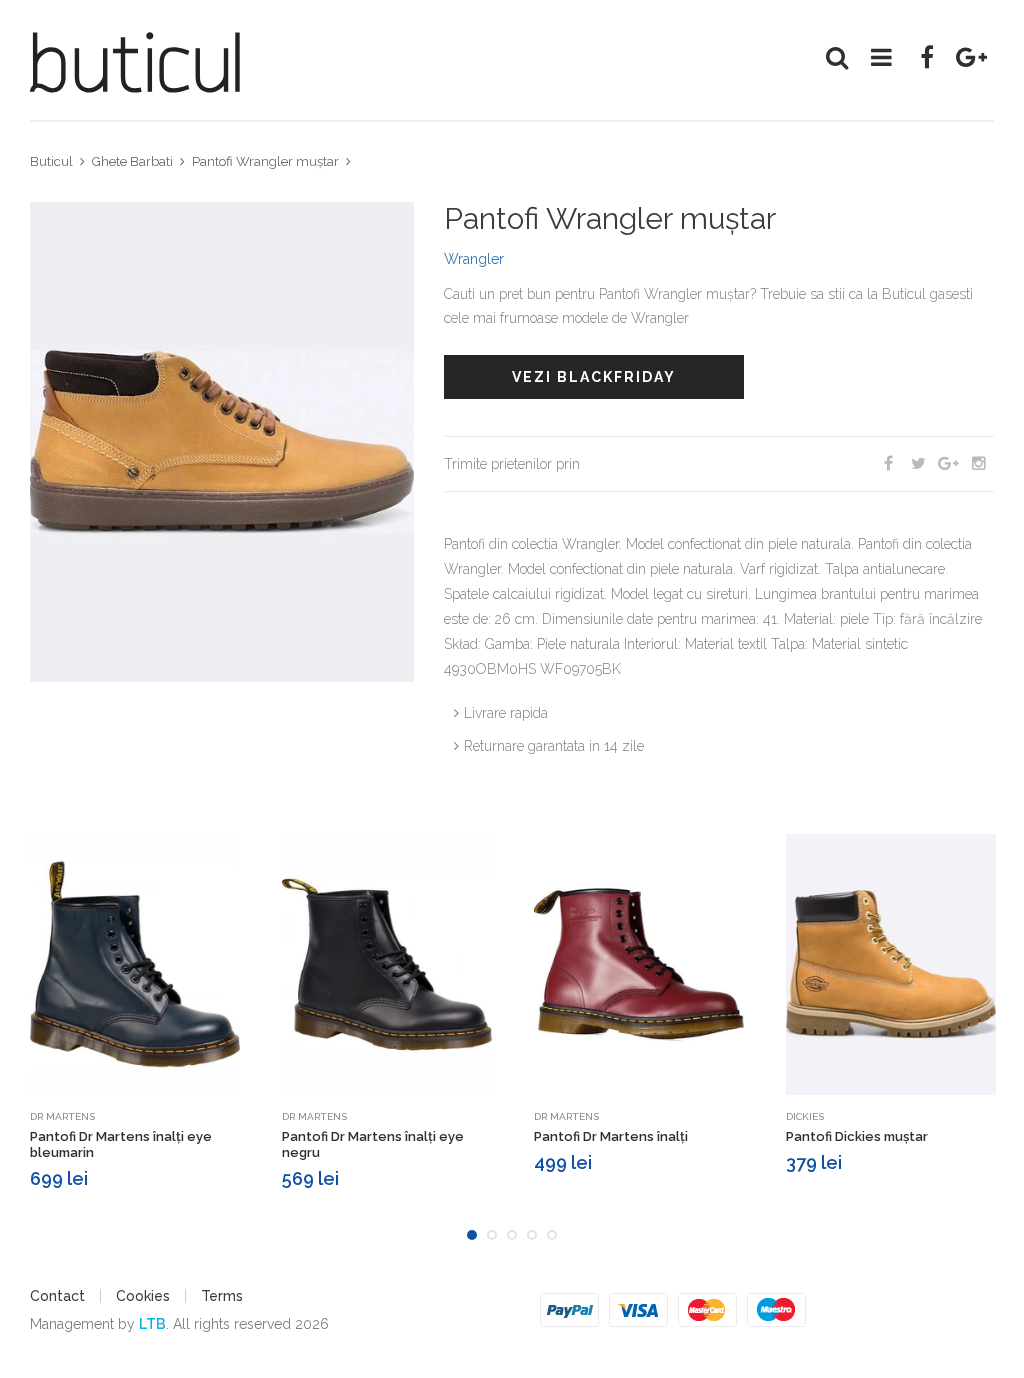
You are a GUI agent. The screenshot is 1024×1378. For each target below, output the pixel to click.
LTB (152, 1324)
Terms (222, 1296)
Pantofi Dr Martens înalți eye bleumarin (121, 1144)
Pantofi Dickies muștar (857, 1136)
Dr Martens (62, 1116)
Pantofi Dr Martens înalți (611, 1136)
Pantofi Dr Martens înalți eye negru (373, 1144)
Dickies (805, 1116)
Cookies (143, 1296)
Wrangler (474, 259)
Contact (57, 1296)
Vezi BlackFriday (594, 377)
